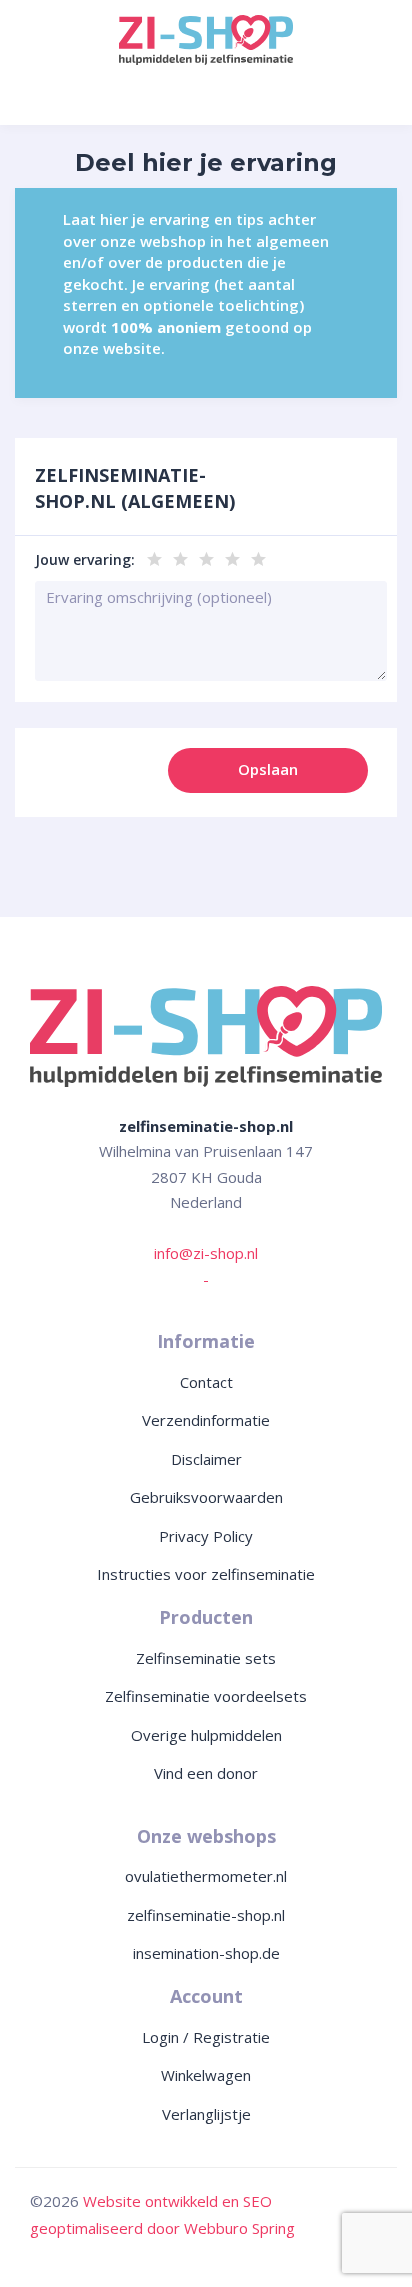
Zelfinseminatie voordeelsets (206, 1696)
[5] (256, 551)
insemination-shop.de (206, 1953)
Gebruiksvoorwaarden (206, 1497)
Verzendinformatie (206, 1420)
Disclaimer (206, 1459)
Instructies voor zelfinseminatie (206, 1574)
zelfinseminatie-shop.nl (206, 1915)
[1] (152, 551)
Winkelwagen (206, 2075)
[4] (230, 551)
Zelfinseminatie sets (206, 1658)
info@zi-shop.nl (206, 1253)
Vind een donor (206, 1773)
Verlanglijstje (206, 2114)
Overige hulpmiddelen (206, 1735)
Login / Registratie (206, 2037)
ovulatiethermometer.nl (206, 1876)
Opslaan (268, 769)
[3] (204, 551)
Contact (206, 1382)
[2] (178, 551)
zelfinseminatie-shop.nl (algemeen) (135, 488)
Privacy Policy (206, 1536)
